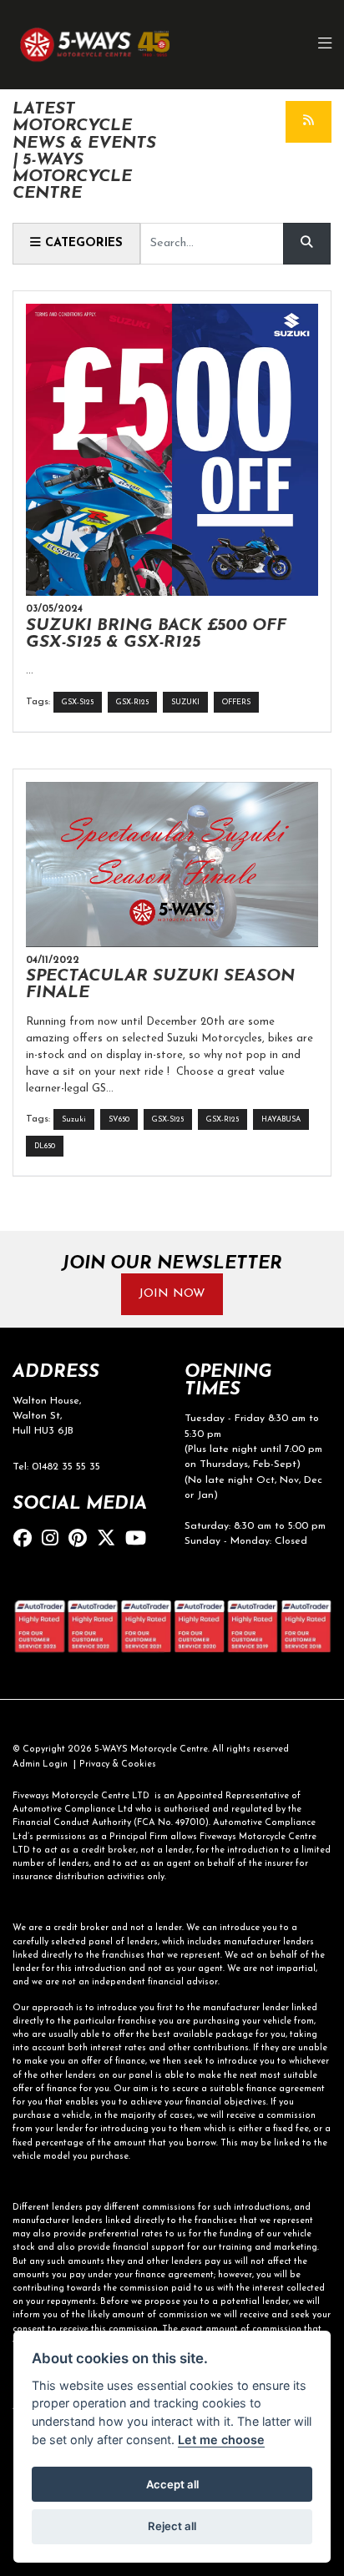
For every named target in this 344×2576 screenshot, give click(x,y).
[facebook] (27, 1540)
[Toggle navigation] (326, 45)
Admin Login (40, 1764)
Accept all (172, 2484)
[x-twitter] (110, 1540)
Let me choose (221, 2440)
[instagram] (54, 1540)
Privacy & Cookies (118, 1764)
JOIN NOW (172, 1294)
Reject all (172, 2526)
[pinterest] (82, 1540)
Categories (82, 243)
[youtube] (140, 1540)
